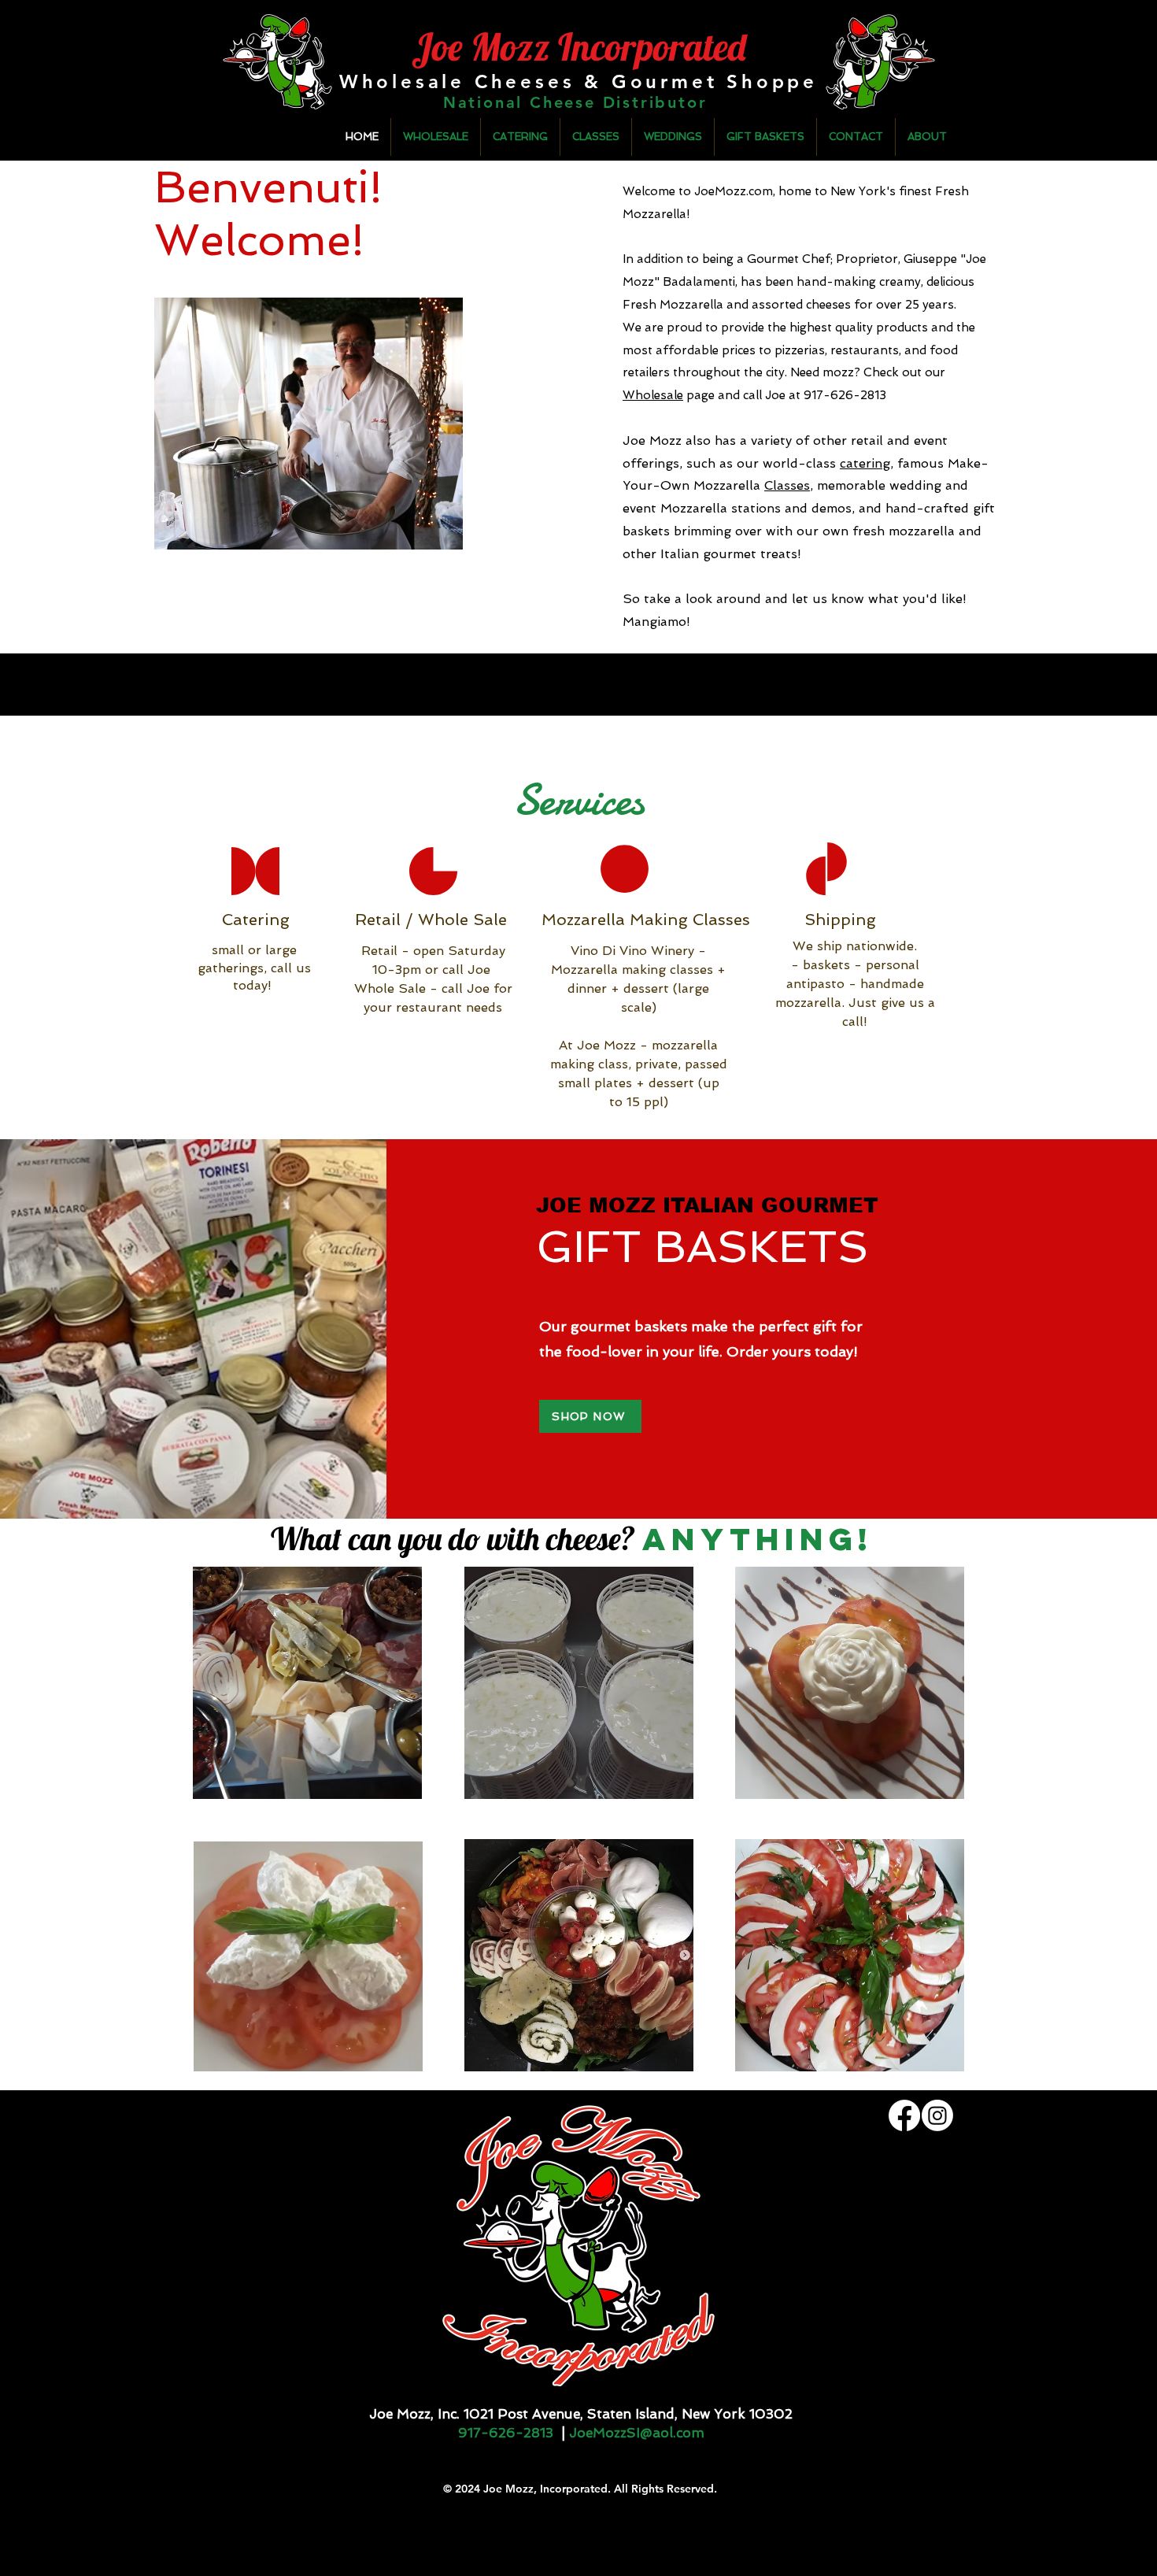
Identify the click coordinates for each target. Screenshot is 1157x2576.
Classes (787, 485)
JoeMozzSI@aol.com (637, 2433)
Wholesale (653, 395)
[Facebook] (904, 2115)
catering (865, 463)
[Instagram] (937, 2115)
